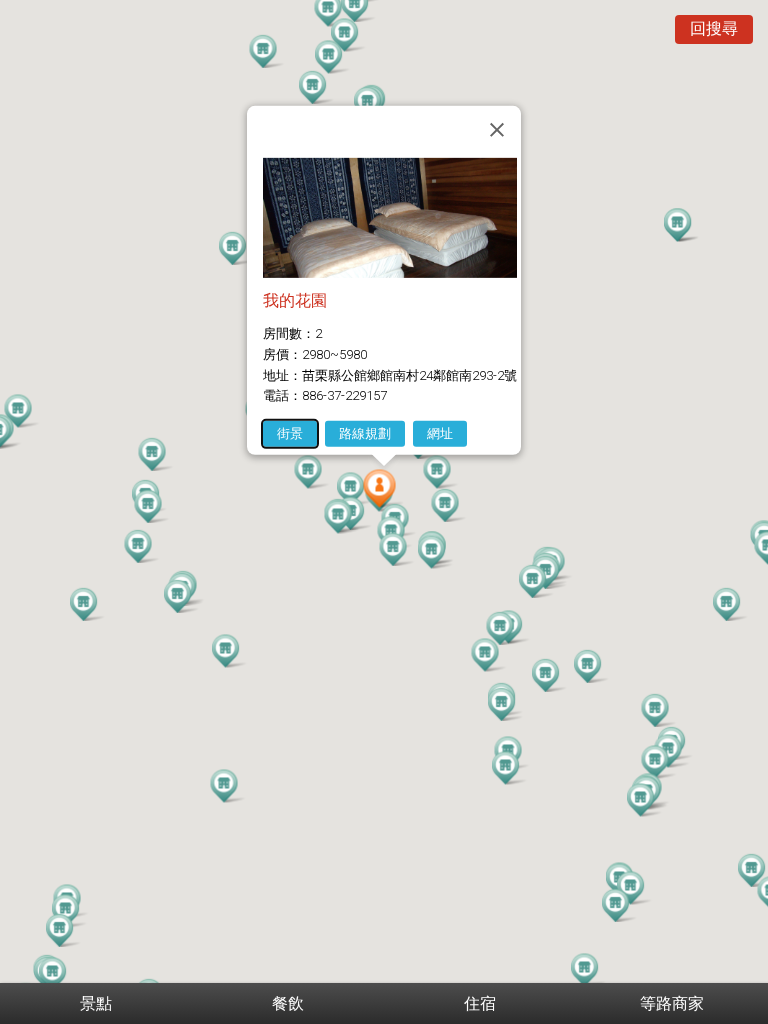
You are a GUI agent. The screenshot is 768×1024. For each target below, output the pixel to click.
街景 (290, 433)
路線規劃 (365, 433)
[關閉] (497, 130)
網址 (440, 433)
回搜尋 (714, 28)
